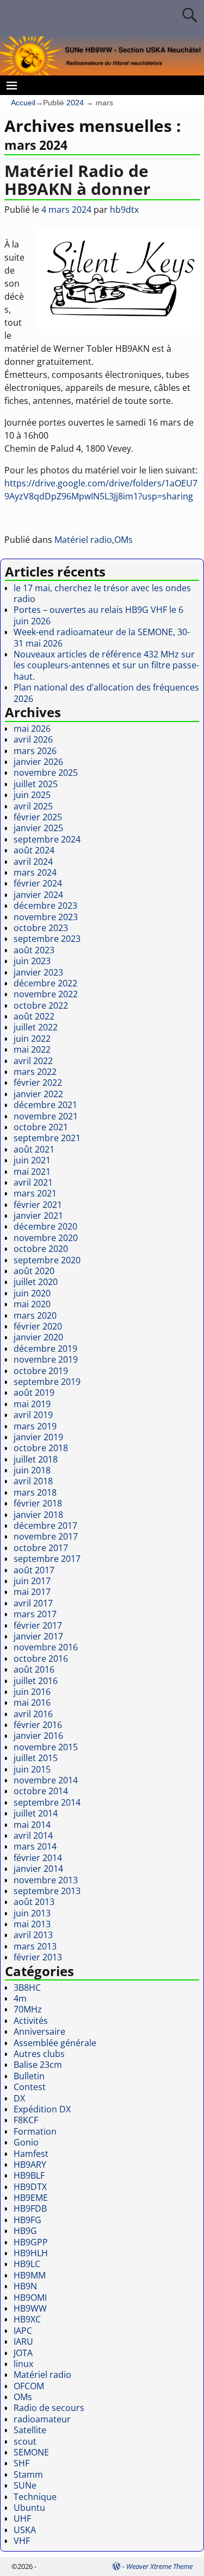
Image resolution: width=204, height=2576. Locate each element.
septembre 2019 (47, 1382)
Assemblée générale (55, 2043)
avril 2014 (33, 1836)
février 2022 (38, 1083)
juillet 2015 (36, 1758)
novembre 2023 (46, 917)
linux (23, 2364)
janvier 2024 (38, 895)
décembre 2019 (45, 1349)
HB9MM (30, 2275)
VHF (22, 2541)
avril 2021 (33, 1182)
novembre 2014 (46, 1780)
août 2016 (34, 1669)
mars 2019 (35, 1426)
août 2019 (34, 1393)
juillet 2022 (36, 1027)
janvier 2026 (38, 762)
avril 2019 (33, 1415)
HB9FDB (30, 2208)
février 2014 (38, 1858)
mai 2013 (32, 1924)
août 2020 (34, 1271)
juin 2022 (32, 1039)
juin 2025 (32, 795)
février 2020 (38, 1326)
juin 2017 (32, 1581)
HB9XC (27, 2319)
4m (20, 1998)
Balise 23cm (38, 2065)
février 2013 (38, 1957)
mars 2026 (35, 751)
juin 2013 (32, 1913)
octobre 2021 (41, 1127)
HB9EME (31, 2198)
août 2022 (34, 1016)
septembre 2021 (47, 1138)
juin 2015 (32, 1769)
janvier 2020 (38, 1337)
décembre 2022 (45, 983)
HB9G (25, 2231)
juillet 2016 (36, 1681)
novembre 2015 (46, 1747)
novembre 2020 (46, 1238)
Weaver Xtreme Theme (159, 2566)
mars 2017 (35, 1614)
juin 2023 (32, 961)
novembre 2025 (46, 773)
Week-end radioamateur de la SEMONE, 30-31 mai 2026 (102, 637)
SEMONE (31, 2452)
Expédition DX (42, 2109)
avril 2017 (33, 1603)
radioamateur (42, 2419)
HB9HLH (31, 2253)
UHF (22, 2518)
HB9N (25, 2286)
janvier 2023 (38, 972)
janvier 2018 (38, 1515)
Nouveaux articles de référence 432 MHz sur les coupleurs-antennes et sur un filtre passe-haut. (106, 665)
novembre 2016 (46, 1647)
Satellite (30, 2430)
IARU (23, 2341)
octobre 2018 (41, 1448)
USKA (25, 2530)
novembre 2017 (46, 1536)
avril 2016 (33, 1714)
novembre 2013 (46, 1880)
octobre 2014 (41, 1791)
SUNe (25, 2485)
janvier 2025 (38, 828)
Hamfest (31, 2154)
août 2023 (34, 950)
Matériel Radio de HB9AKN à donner (78, 180)
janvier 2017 (38, 1636)
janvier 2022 (38, 1094)
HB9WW (30, 2308)
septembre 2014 (47, 1802)
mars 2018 (35, 1492)
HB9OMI (30, 2297)
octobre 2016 (41, 1659)
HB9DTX (30, 2187)
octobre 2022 (41, 1005)
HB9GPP (31, 2242)
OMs (123, 540)
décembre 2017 (45, 1526)
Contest (30, 2087)
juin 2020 (32, 1293)
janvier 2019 (38, 1437)
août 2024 (34, 850)
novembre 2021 (46, 1116)
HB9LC (27, 2264)
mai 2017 (32, 1592)
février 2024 (38, 883)
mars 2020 (35, 1315)
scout (25, 2441)
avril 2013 (33, 1935)
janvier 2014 (38, 1869)
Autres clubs (39, 2054)
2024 (75, 103)
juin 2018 (32, 1470)
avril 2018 (33, 1481)
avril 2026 (33, 739)
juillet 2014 (36, 1813)
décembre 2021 (45, 1105)
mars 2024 (35, 872)
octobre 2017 (41, 1548)
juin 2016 (32, 1692)
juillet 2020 (36, 1282)
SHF (21, 2463)
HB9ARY (30, 2164)
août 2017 (34, 1570)
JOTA (23, 2353)
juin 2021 (32, 1160)
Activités (31, 2021)
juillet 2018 (36, 1459)
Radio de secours (49, 2408)
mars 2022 (35, 1072)
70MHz (28, 2009)
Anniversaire (39, 2031)
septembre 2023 (47, 939)
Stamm (28, 2474)
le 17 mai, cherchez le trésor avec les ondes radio (102, 593)
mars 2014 (35, 1846)
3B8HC (27, 1988)
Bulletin (29, 2076)
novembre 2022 (46, 994)
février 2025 (38, 817)
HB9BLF (29, 2175)
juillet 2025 (36, 784)
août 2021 (34, 1149)
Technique (35, 2497)
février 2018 (38, 1503)
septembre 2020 (47, 1260)
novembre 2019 (46, 1359)
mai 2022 (32, 1049)
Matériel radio (83, 540)
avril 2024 (33, 862)
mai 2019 (32, 1404)
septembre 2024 (47, 839)
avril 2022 (33, 1061)
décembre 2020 (45, 1226)
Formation (35, 2131)
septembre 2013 (47, 1891)
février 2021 (38, 1205)
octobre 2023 (41, 928)
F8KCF (26, 2120)
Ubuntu (29, 2508)
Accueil (23, 103)
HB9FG (27, 2220)
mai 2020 (32, 1304)
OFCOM (29, 2386)
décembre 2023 (45, 906)
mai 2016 (32, 1702)
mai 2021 (32, 1172)
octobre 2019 (41, 1371)
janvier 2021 (38, 1216)
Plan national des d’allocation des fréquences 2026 (106, 693)
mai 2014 (32, 1825)
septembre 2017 (47, 1559)
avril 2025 (33, 806)
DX (19, 2098)
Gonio (26, 2142)
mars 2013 (35, 1946)
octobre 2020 (41, 1249)
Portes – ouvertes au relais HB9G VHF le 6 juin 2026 (98, 615)
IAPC (23, 2331)
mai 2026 (32, 729)
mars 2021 (35, 1193)
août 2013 (34, 1902)
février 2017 (38, 1625)
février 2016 (38, 1725)
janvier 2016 (38, 1736)
